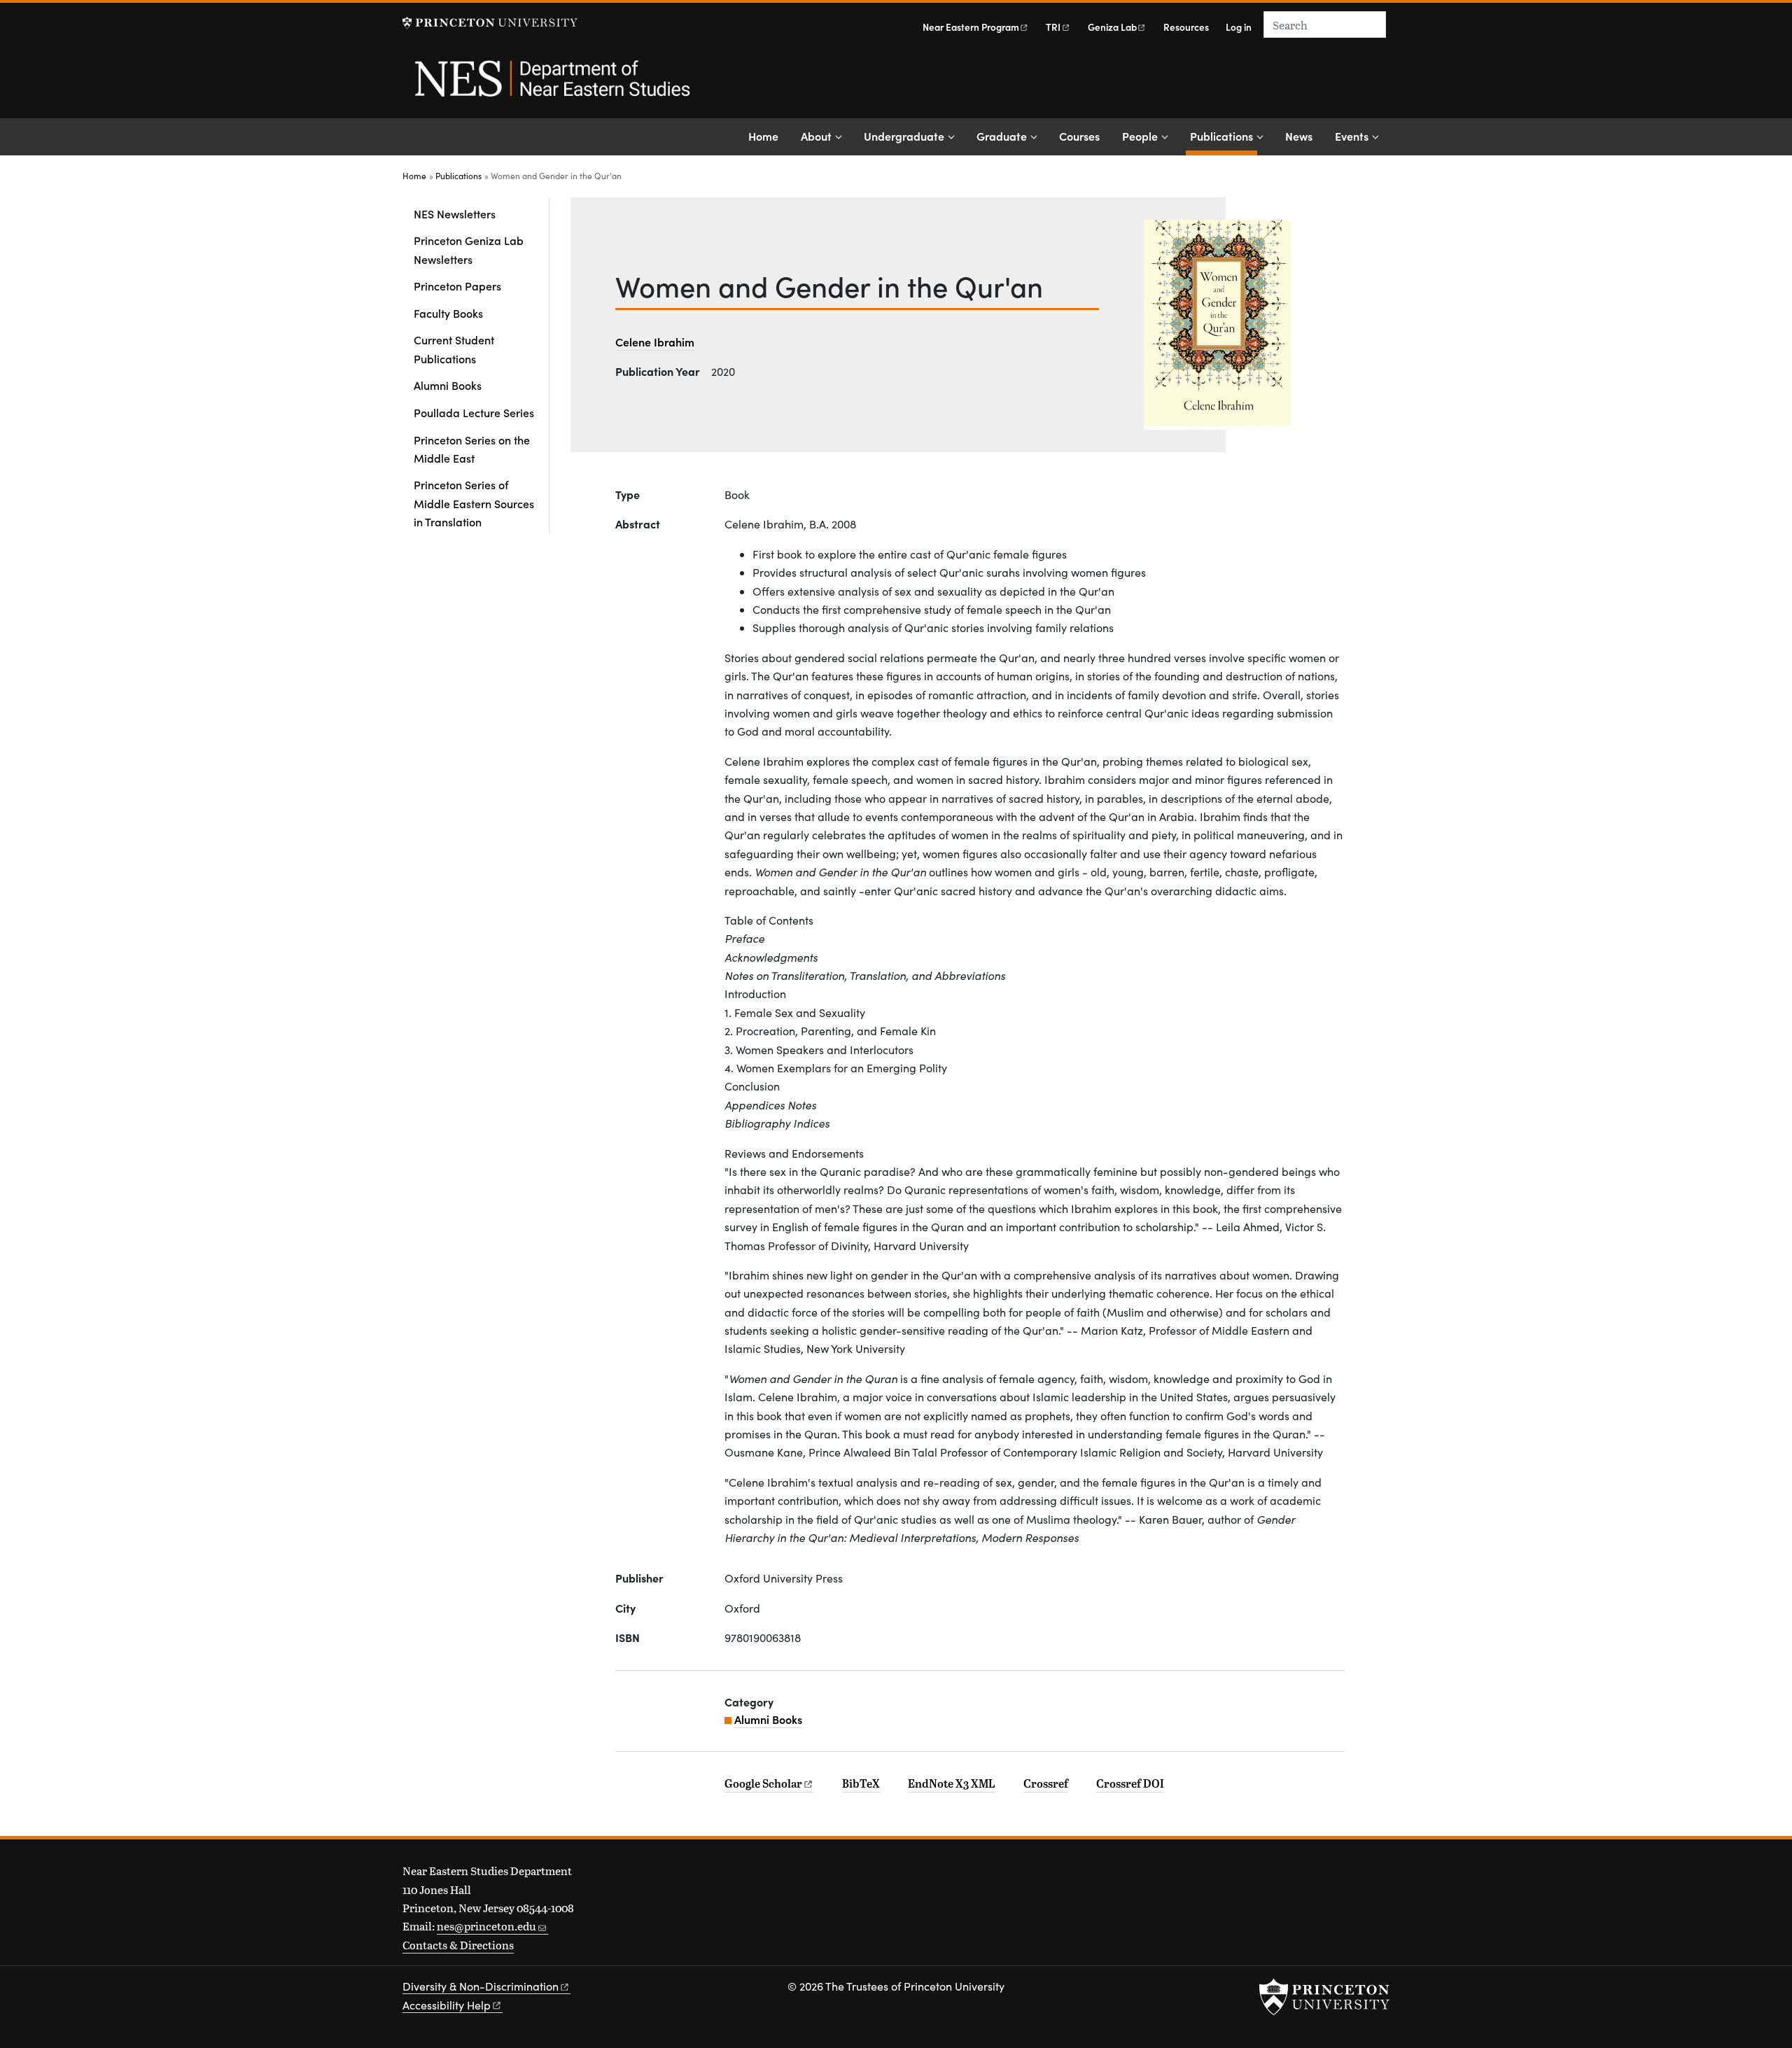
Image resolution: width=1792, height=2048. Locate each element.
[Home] (551, 86)
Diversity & (481, 1986)
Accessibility (447, 2005)
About (816, 136)
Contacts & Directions (458, 1945)
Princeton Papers (457, 286)
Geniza (1112, 27)
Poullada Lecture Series (474, 412)
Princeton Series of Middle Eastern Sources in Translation (474, 503)
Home (763, 136)
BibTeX (861, 1783)
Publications (1224, 135)
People (1140, 136)
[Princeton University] (490, 23)
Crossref (1046, 1783)
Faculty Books (448, 313)
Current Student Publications (454, 349)
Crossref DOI (1130, 1783)
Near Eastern (971, 27)
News (1299, 136)
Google (763, 1783)
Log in (1239, 27)
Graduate (1002, 136)
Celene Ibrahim (655, 342)
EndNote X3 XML (952, 1783)
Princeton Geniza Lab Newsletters (469, 249)
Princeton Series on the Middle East (472, 449)
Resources (1186, 27)
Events (1352, 136)
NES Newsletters (455, 213)
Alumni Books (448, 385)
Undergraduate (904, 136)
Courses (1079, 136)
